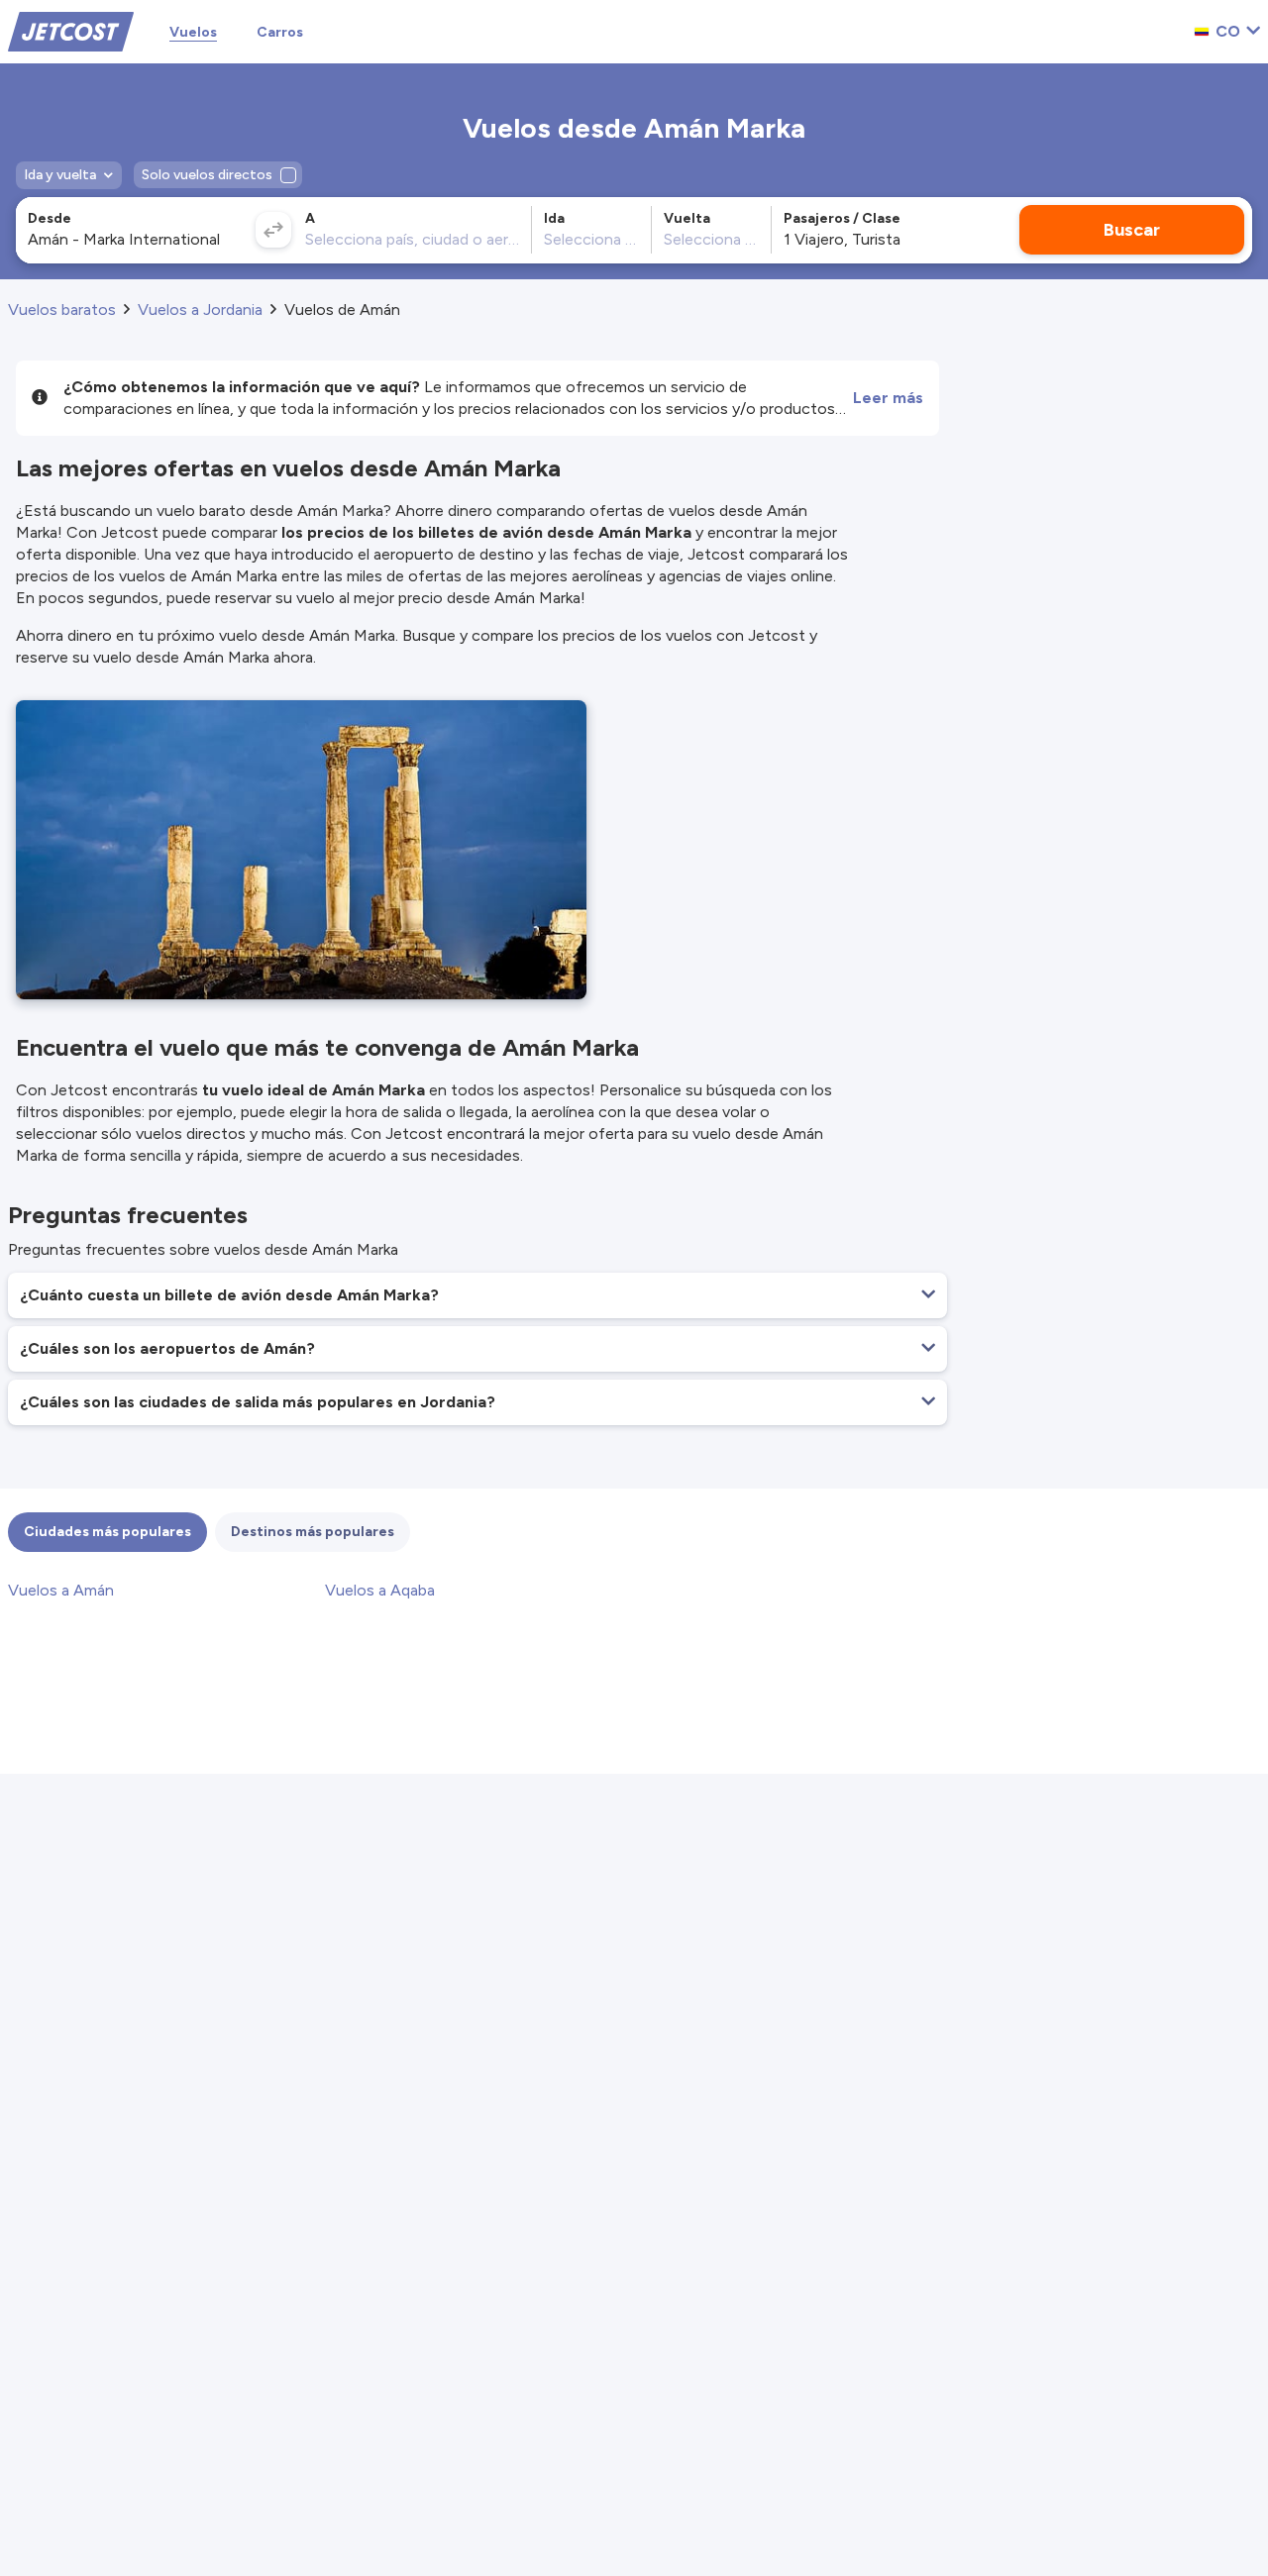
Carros (280, 32)
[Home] (71, 30)
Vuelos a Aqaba (380, 1590)
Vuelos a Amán (61, 1590)
